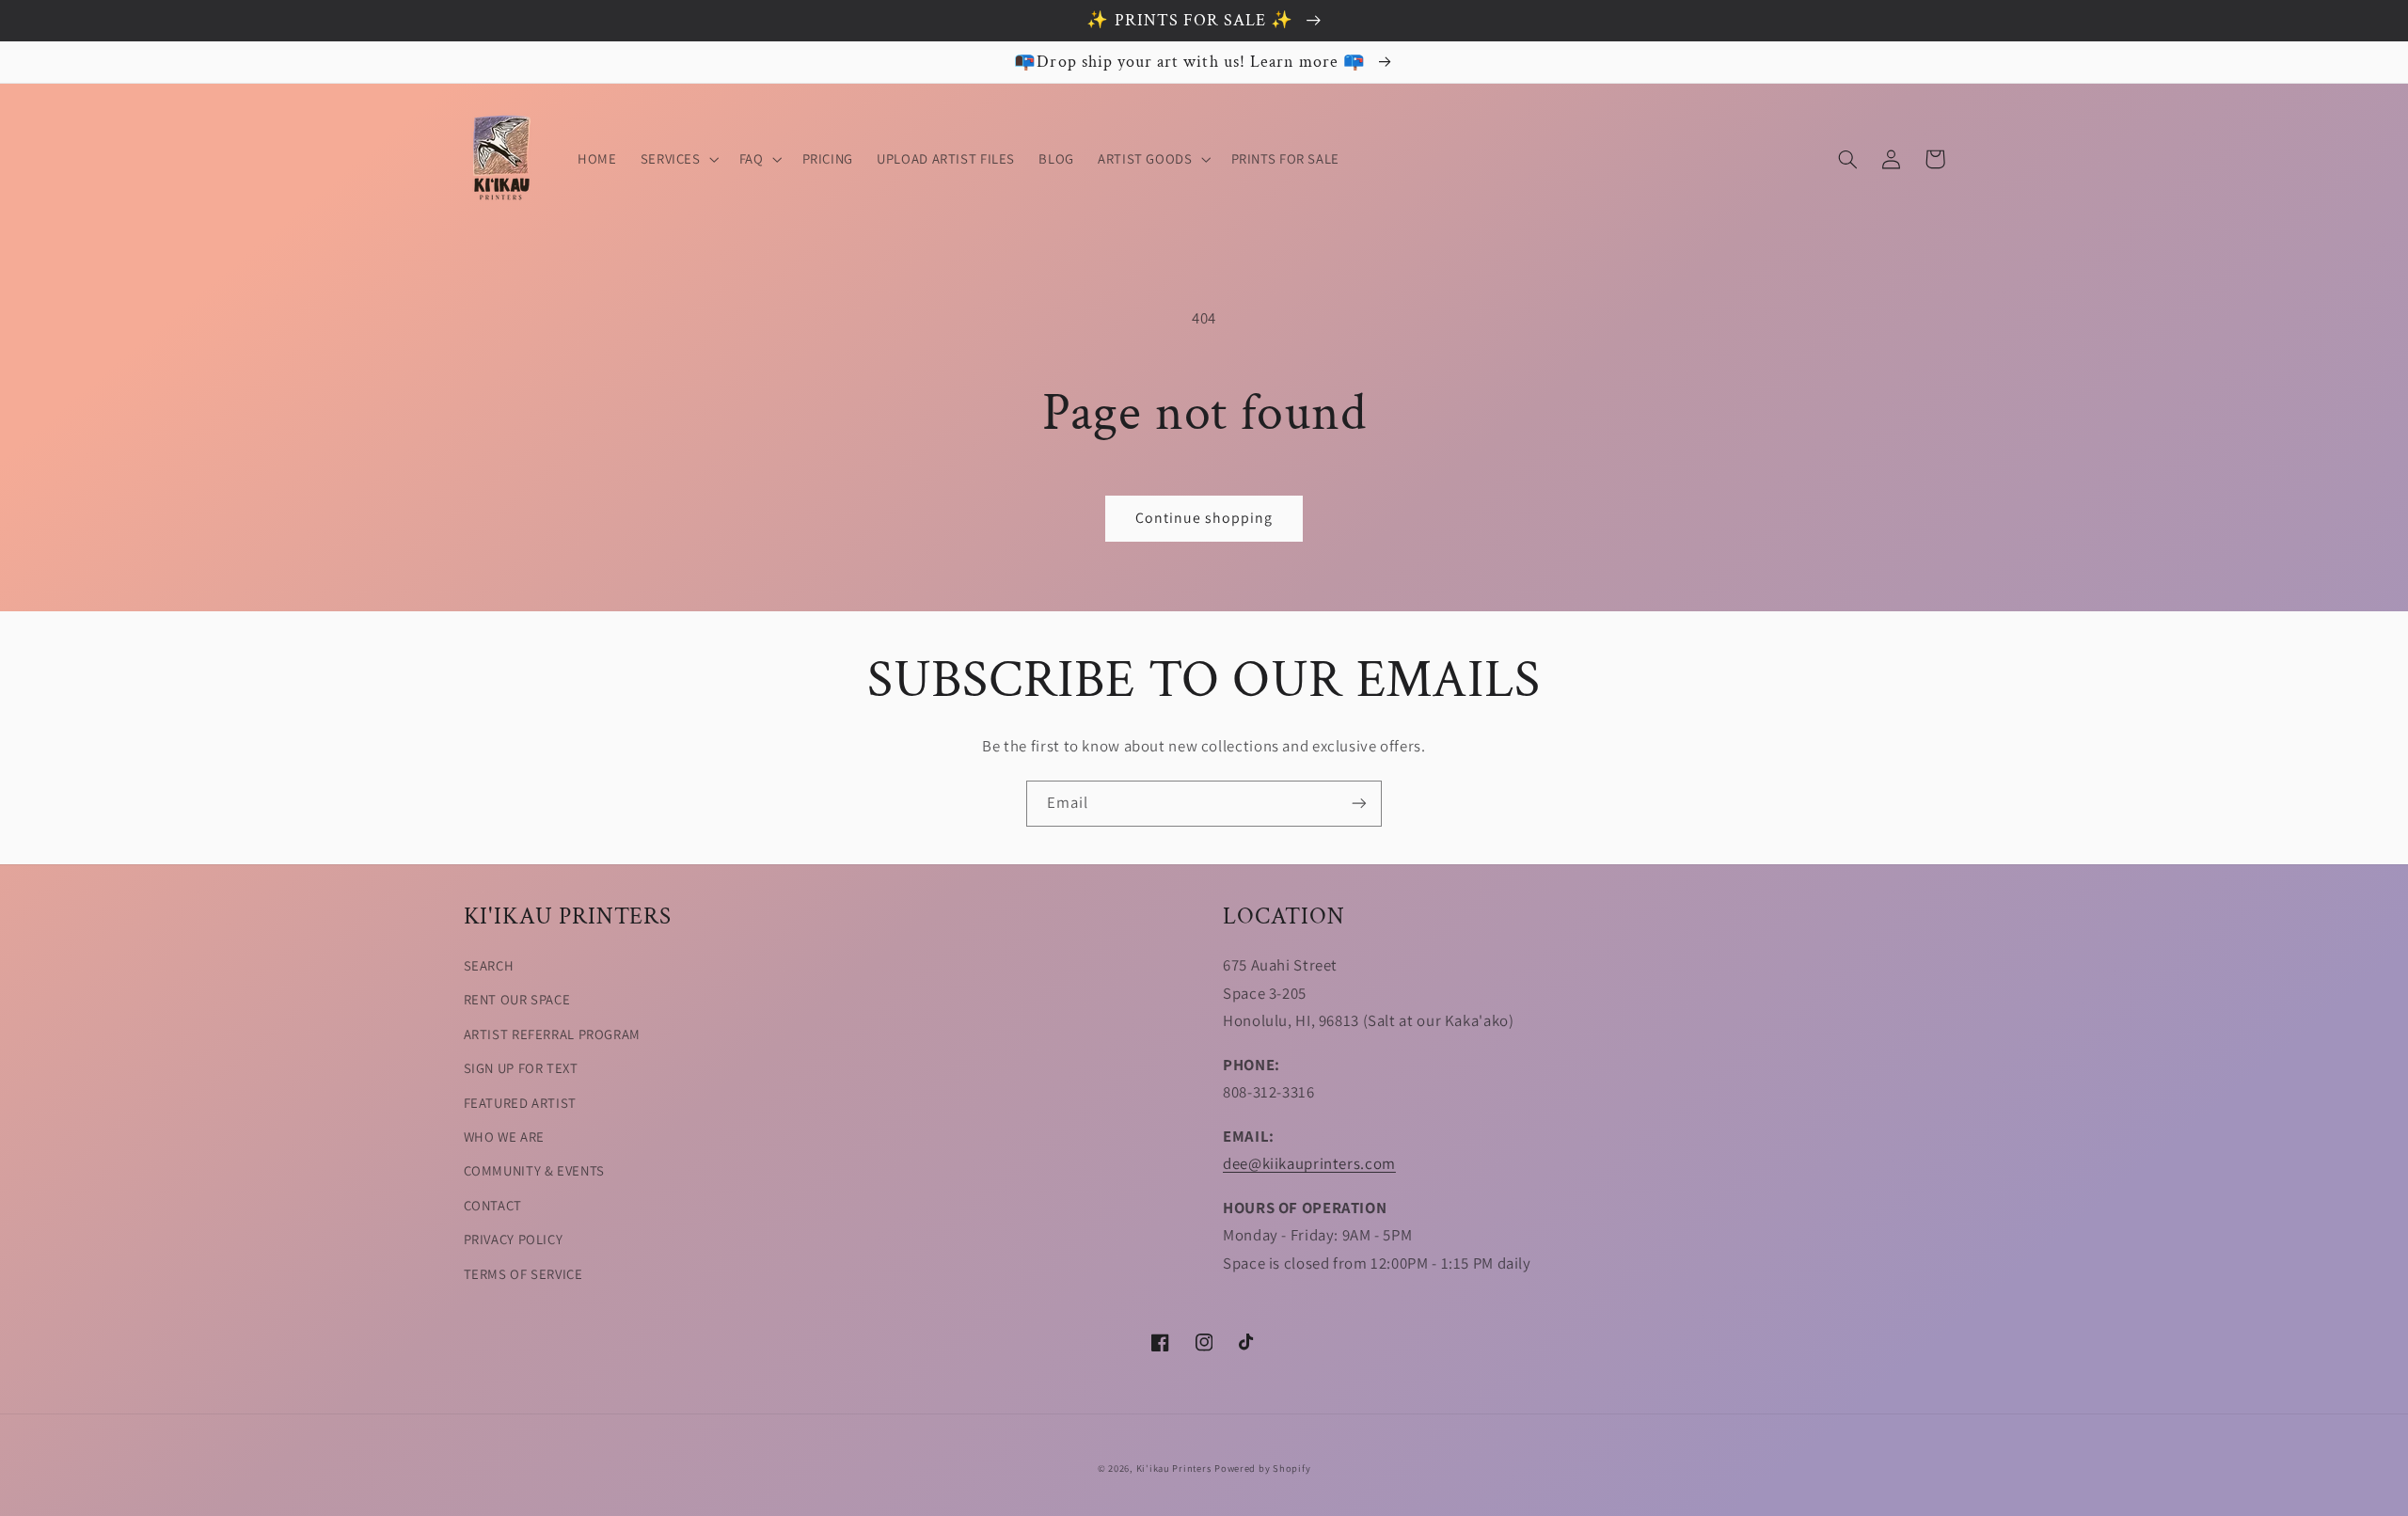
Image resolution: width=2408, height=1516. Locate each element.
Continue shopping (1204, 518)
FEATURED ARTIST (520, 1103)
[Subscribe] (1359, 804)
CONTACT (493, 1205)
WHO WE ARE (504, 1137)
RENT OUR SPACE (517, 999)
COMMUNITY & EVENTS (534, 1170)
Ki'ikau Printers (1174, 1468)
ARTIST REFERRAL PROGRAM (553, 1034)
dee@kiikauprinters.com (1309, 1163)
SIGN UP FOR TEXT (521, 1068)
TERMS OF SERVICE (523, 1274)
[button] (678, 159)
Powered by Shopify (1262, 1468)
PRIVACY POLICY (514, 1239)
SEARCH (489, 965)
